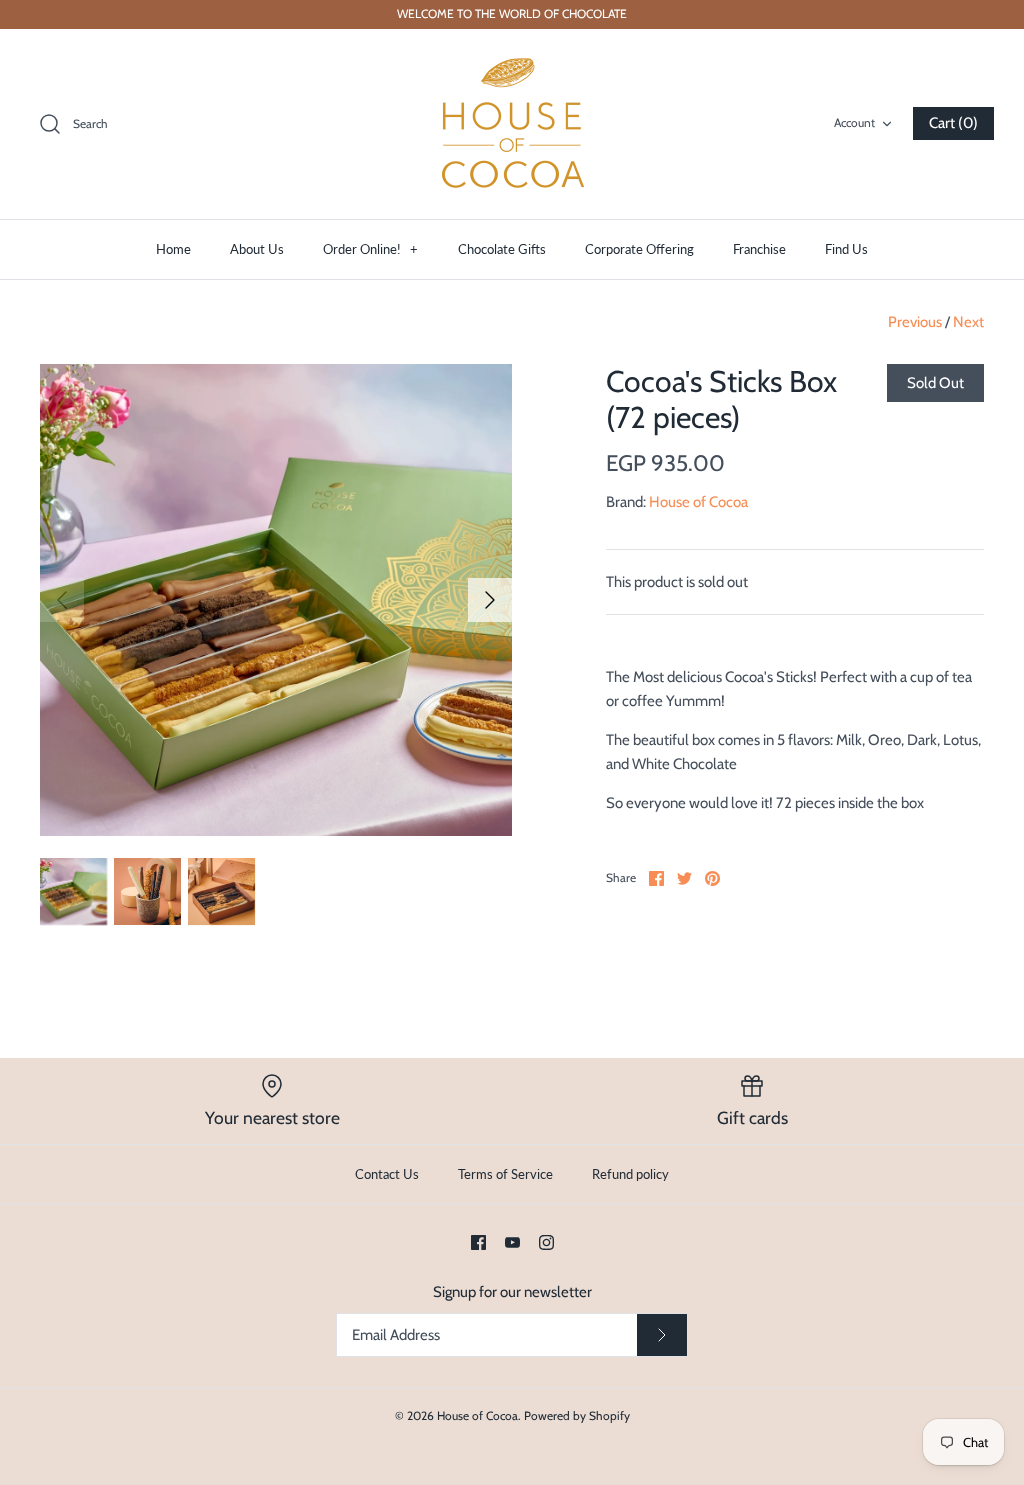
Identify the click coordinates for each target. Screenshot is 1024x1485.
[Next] (490, 600)
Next (968, 322)
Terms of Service (505, 1174)
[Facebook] (478, 1242)
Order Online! (370, 249)
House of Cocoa (698, 502)
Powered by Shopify (577, 1415)
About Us (257, 249)
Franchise (759, 249)
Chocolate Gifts (502, 249)
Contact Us (387, 1174)
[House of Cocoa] (512, 124)
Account (854, 122)
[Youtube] (512, 1242)
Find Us (846, 249)
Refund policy (630, 1174)
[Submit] (662, 1335)
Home (173, 249)
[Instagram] (546, 1242)
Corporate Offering (639, 249)
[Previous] (62, 600)
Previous (915, 322)
